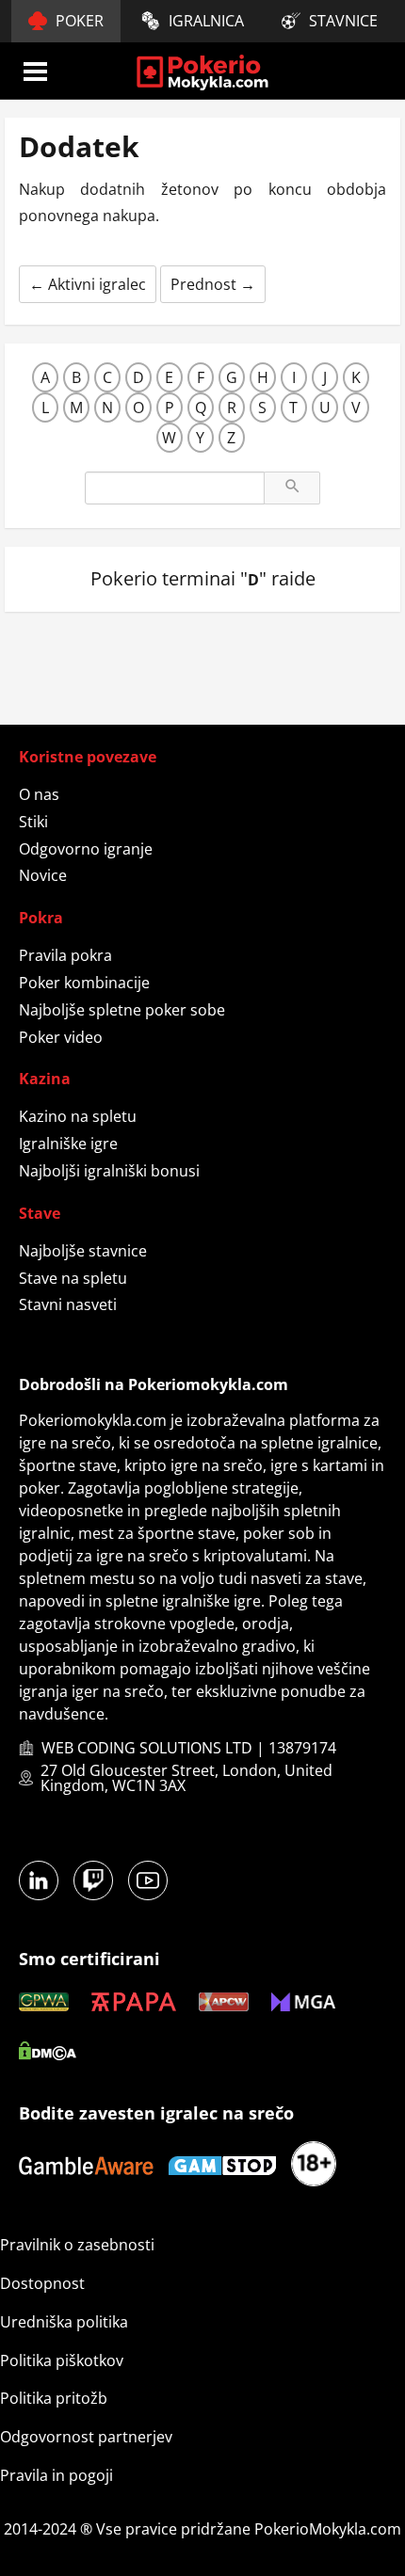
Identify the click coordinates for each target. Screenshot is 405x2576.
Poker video (61, 1037)
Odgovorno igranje (86, 849)
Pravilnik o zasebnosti (77, 2245)
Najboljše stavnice (83, 1251)
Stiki (33, 822)
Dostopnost (42, 2283)
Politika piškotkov (62, 2360)
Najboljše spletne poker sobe (122, 1010)
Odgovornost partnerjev (86, 2437)
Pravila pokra (65, 955)
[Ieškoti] (292, 488)
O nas (39, 794)
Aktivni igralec (88, 284)
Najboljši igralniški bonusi (109, 1171)
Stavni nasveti (68, 1304)
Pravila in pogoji (57, 2475)
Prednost (213, 284)
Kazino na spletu (78, 1116)
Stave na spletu (73, 1278)
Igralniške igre (68, 1144)
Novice (43, 875)
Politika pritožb (54, 2398)
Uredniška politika (64, 2322)
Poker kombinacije (84, 983)
